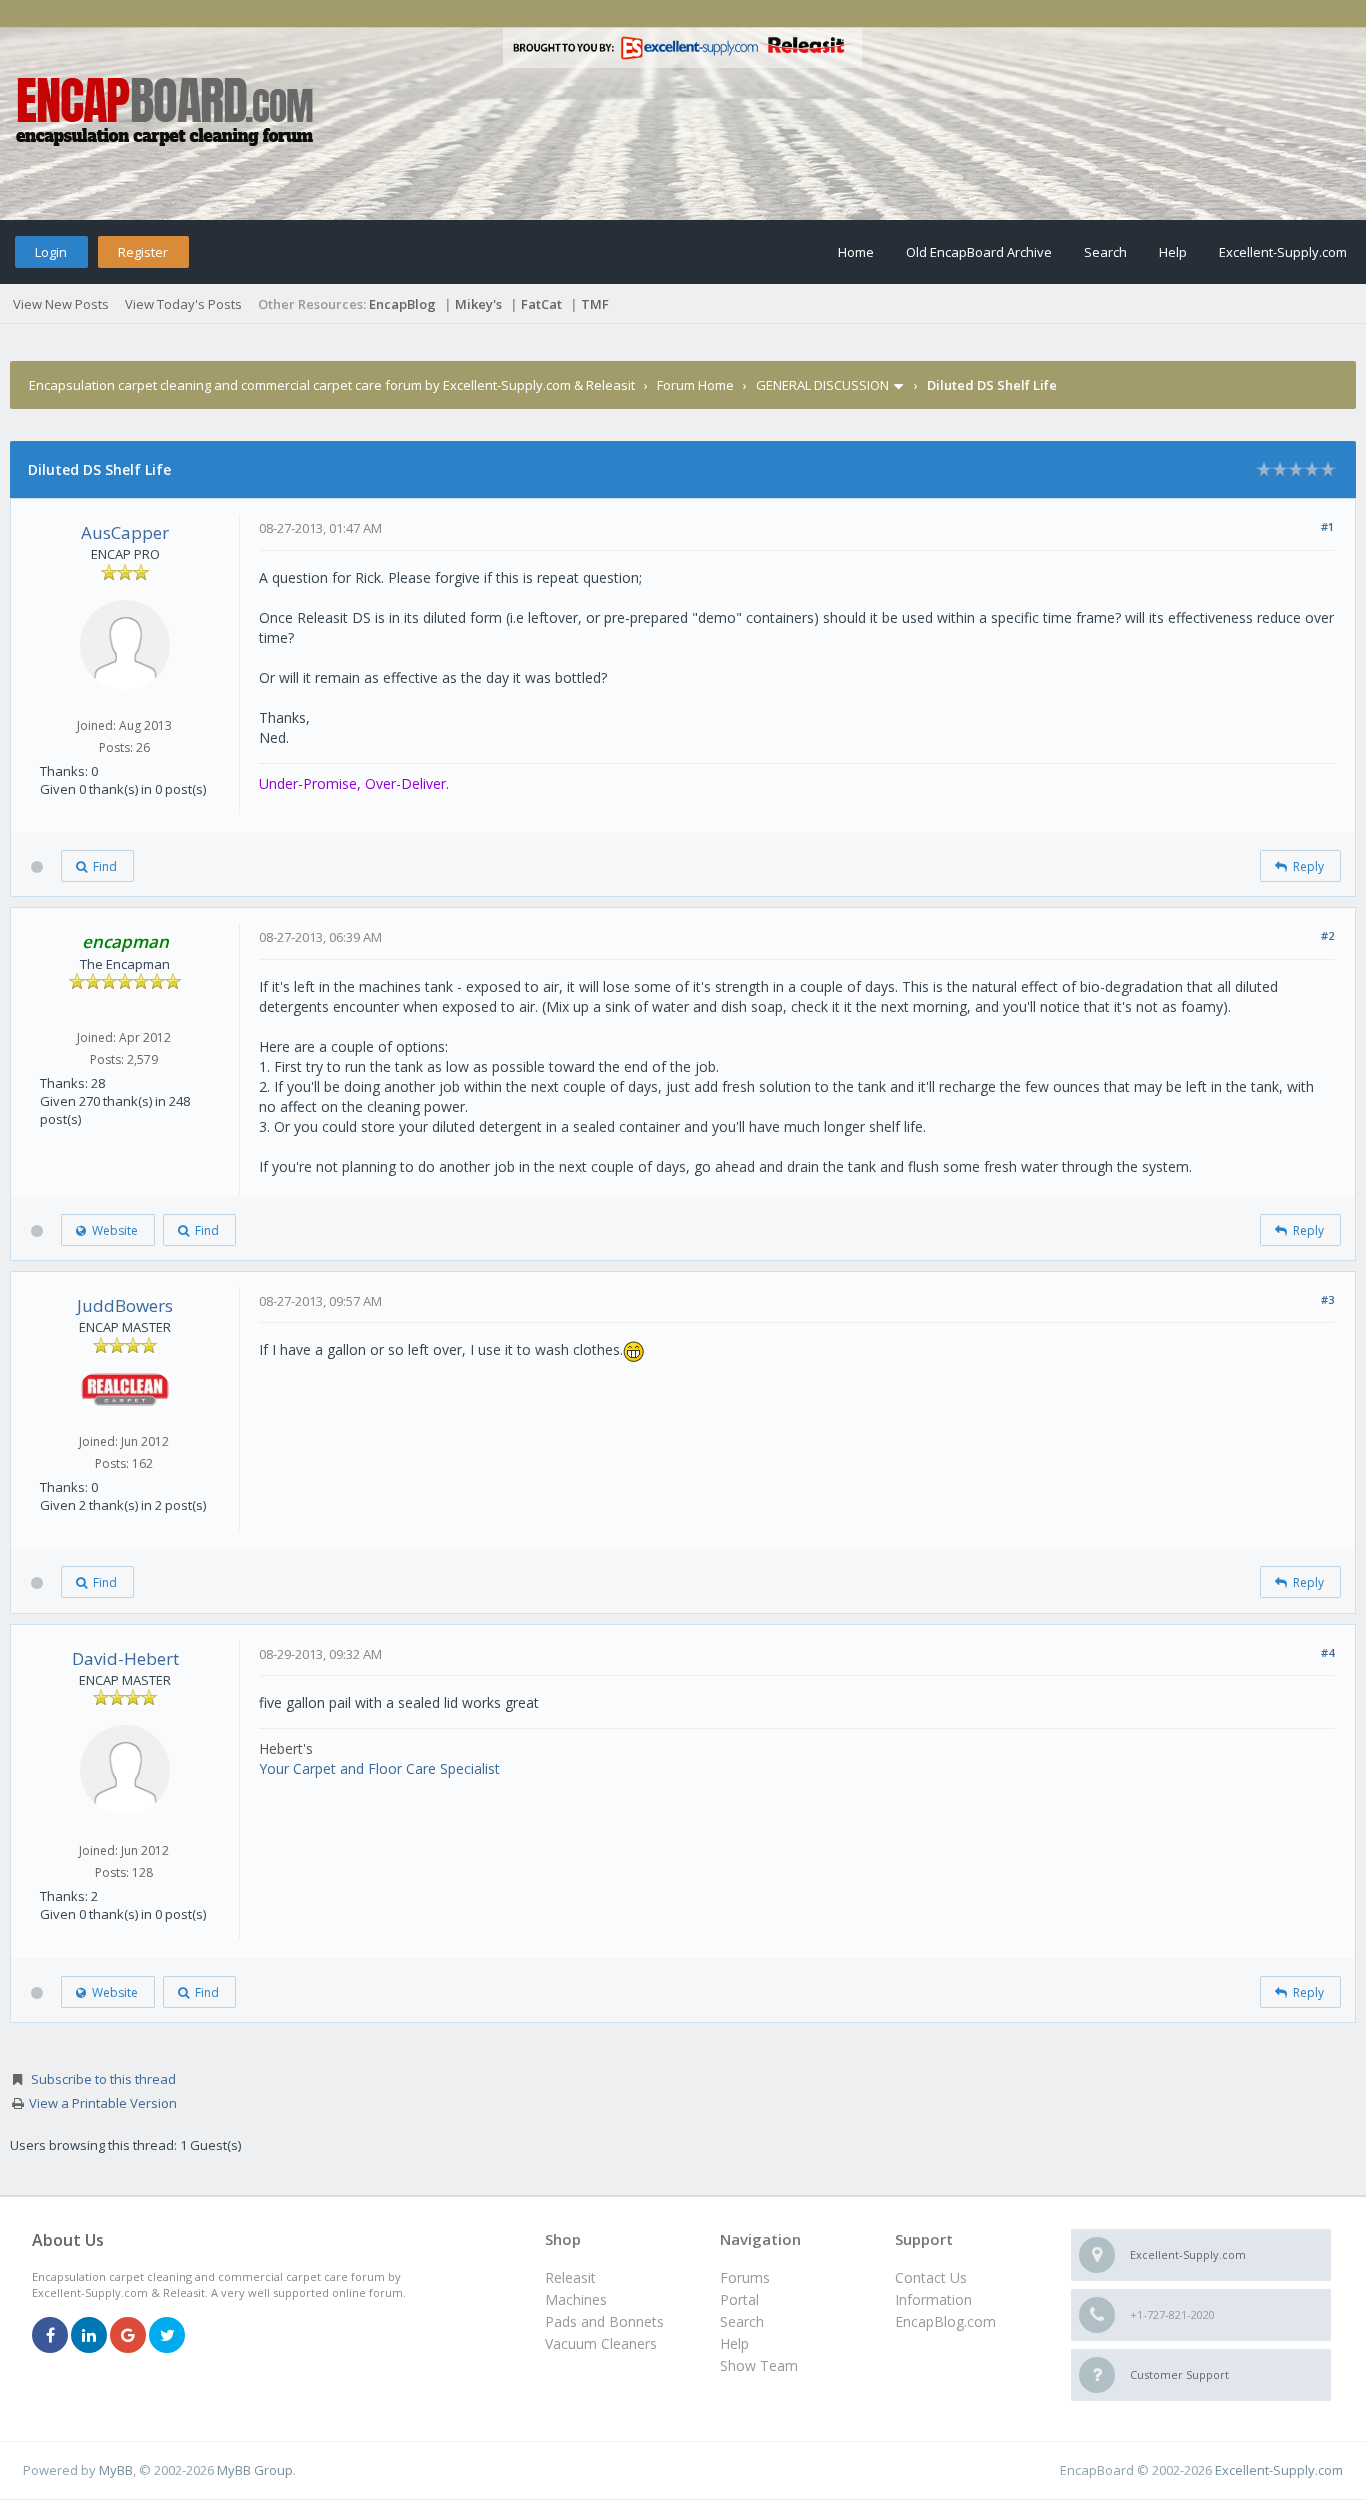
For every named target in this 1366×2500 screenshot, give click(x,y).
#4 (1327, 1652)
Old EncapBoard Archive (979, 252)
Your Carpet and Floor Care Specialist (379, 1768)
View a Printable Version (103, 2103)
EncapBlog (402, 304)
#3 (1327, 1299)
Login (51, 252)
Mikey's (478, 304)
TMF (595, 304)
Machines (576, 2299)
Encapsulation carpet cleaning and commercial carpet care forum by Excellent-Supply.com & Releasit (332, 385)
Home (856, 252)
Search (1105, 252)
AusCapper (125, 532)
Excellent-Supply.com (1283, 252)
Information (933, 2299)
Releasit (570, 2277)
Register (143, 252)
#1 (1327, 526)
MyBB (116, 2470)
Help (1173, 252)
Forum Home (695, 385)
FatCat (541, 304)
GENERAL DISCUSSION (822, 385)
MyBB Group (255, 2470)
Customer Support (1179, 2374)
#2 (1327, 935)
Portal (739, 2299)
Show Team (759, 2365)
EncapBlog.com (945, 2321)
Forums (745, 2277)
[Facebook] (50, 2336)
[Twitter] (167, 2336)
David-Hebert (125, 1658)
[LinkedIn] (89, 2336)
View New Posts (61, 304)
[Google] (128, 2336)
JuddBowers (125, 1305)
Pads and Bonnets (604, 2321)
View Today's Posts (183, 304)
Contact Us (931, 2277)
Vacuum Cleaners (601, 2343)
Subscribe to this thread (103, 2079)
